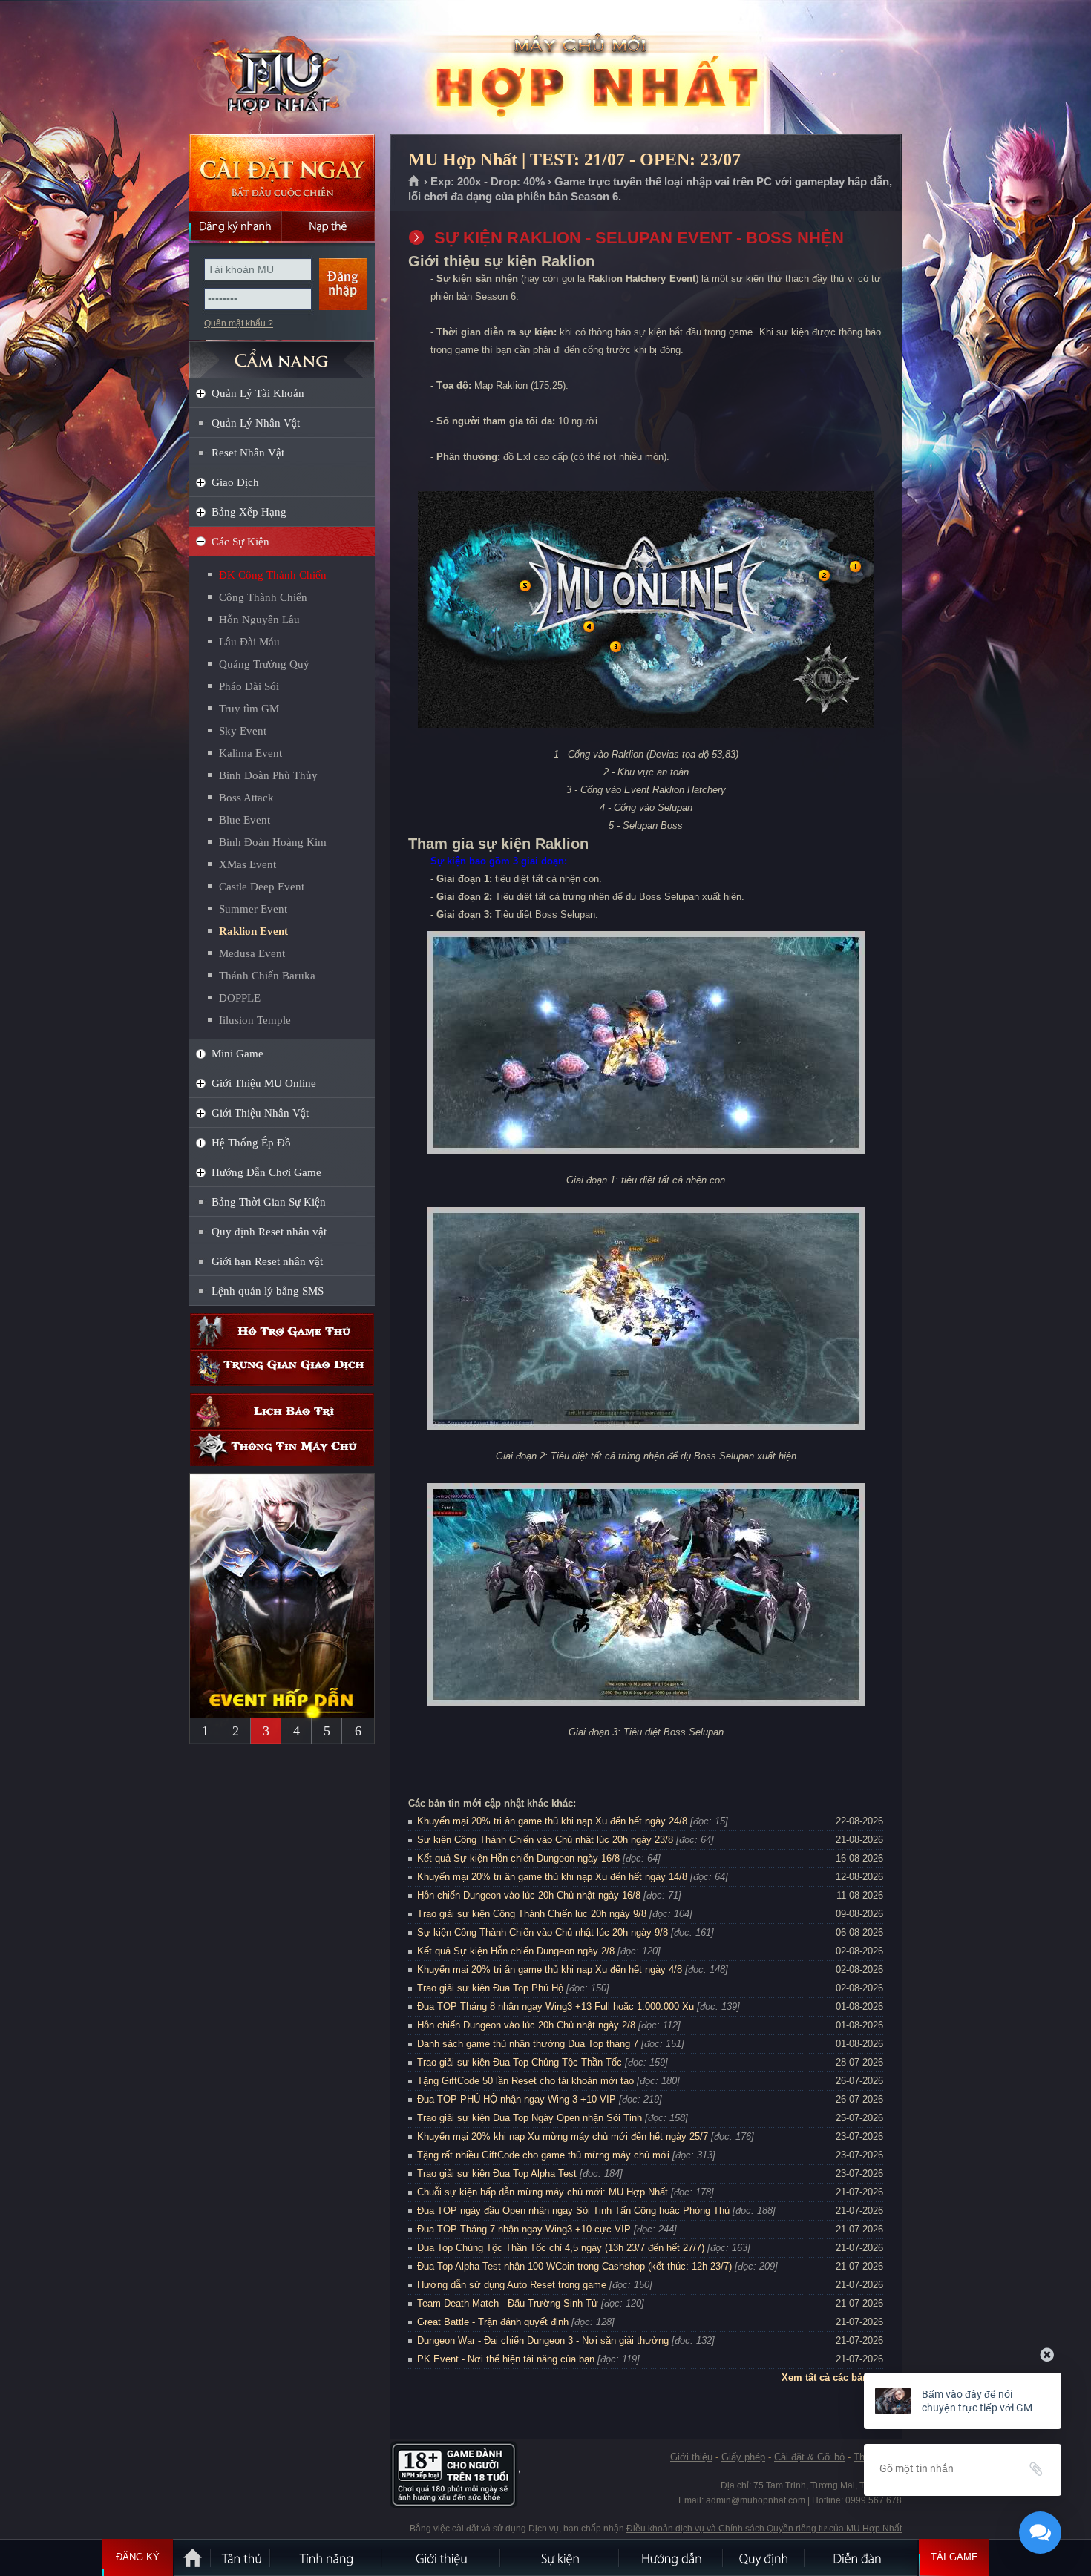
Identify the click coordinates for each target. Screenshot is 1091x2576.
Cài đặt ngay (282, 172)
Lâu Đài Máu (249, 642)
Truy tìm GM (249, 709)
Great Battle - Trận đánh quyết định (493, 2322)
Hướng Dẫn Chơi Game (266, 1172)
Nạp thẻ (328, 226)
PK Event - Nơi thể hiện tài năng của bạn (506, 2359)
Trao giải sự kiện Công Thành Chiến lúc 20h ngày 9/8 (532, 1914)
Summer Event (253, 909)
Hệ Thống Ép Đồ (251, 1143)
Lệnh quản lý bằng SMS (268, 1291)
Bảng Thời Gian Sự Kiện (269, 1202)
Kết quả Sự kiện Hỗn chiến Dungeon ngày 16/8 (518, 1858)
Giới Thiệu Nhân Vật (260, 1113)
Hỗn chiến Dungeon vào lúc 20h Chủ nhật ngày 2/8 (526, 2025)
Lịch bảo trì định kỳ (282, 1412)
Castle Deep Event (262, 887)
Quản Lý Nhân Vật (256, 423)
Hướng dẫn (672, 2557)
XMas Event (248, 864)
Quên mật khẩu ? (239, 323)
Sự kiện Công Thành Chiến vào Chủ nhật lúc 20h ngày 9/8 (543, 1932)
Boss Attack (246, 798)
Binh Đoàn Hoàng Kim (273, 842)
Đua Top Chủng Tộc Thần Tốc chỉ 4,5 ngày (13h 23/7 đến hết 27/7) (561, 2248)
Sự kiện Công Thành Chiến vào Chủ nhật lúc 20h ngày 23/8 (545, 1840)
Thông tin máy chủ (282, 1448)
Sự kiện (560, 2557)
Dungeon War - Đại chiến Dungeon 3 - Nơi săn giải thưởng (543, 2340)
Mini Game (237, 1054)
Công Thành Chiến (263, 597)
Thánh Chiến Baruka (267, 976)
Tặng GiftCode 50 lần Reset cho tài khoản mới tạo (525, 2081)
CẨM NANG (282, 354)
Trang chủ (415, 182)
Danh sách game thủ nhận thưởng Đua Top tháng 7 (528, 2044)
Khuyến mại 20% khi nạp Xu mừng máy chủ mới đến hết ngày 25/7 (563, 2136)
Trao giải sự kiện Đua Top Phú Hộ (490, 1988)
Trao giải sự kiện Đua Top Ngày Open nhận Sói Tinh (530, 2118)
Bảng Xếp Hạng (249, 512)
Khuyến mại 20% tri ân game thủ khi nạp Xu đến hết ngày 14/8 (552, 1877)
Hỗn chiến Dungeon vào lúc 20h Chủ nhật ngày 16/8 (529, 1895)
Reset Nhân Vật (248, 453)
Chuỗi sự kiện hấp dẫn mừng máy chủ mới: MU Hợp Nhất (543, 2192)
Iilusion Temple (255, 1020)
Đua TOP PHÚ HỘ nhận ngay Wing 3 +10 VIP (517, 2099)
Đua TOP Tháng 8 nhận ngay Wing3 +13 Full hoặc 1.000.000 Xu (556, 2007)
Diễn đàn (861, 2557)
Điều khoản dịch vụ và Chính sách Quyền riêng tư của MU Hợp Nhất (764, 2529)
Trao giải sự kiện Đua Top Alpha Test (497, 2173)
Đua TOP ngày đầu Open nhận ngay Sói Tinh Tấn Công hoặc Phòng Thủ (573, 2211)
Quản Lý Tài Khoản (258, 393)
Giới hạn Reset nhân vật (267, 1261)
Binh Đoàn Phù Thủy (268, 775)
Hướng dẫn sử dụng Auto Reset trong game (512, 2285)
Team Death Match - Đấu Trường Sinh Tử (508, 2303)
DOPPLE (240, 998)
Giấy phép (743, 2457)
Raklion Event (253, 931)
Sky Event (243, 731)
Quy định (764, 2557)
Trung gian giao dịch (282, 1368)
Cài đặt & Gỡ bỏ (809, 2457)
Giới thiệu (691, 2457)
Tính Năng (327, 2557)
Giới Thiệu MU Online (264, 1083)
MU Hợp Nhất (281, 68)
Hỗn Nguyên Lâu (259, 620)
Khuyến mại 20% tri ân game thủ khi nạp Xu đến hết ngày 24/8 (552, 1821)
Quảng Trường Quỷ (264, 664)
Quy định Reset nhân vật (269, 1232)
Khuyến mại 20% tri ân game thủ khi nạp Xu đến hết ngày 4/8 (550, 1969)
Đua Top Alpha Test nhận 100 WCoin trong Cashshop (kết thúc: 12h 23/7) (574, 2266)
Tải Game (954, 2557)
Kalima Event (250, 753)
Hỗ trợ (282, 1331)
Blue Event (245, 820)
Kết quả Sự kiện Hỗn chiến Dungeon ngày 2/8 (516, 1951)
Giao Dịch (235, 482)
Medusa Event (252, 953)
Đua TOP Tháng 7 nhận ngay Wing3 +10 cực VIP (524, 2229)
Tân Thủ (241, 2557)
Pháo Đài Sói (249, 686)
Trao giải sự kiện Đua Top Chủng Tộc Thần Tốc (520, 2062)
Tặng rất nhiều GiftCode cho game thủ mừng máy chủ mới (543, 2155)
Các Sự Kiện (240, 542)
